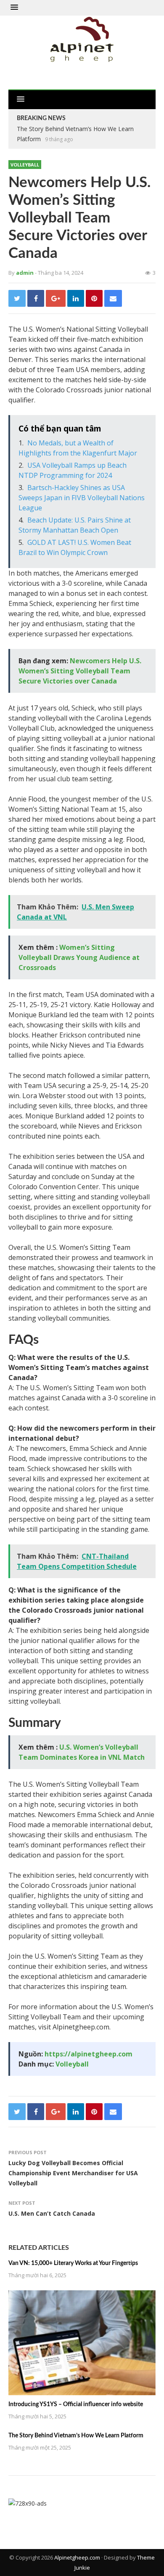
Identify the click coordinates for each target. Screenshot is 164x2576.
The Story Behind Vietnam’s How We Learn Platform (76, 2436)
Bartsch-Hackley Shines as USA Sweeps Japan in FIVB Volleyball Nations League (82, 498)
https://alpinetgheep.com (89, 2054)
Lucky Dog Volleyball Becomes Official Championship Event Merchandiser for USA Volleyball (73, 2173)
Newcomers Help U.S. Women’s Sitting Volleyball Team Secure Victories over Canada (80, 671)
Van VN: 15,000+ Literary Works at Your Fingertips (73, 2263)
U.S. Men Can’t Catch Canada (52, 2213)
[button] (14, 8)
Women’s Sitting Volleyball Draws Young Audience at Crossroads (79, 957)
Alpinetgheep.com (77, 2557)
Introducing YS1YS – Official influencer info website (76, 2404)
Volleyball (25, 165)
